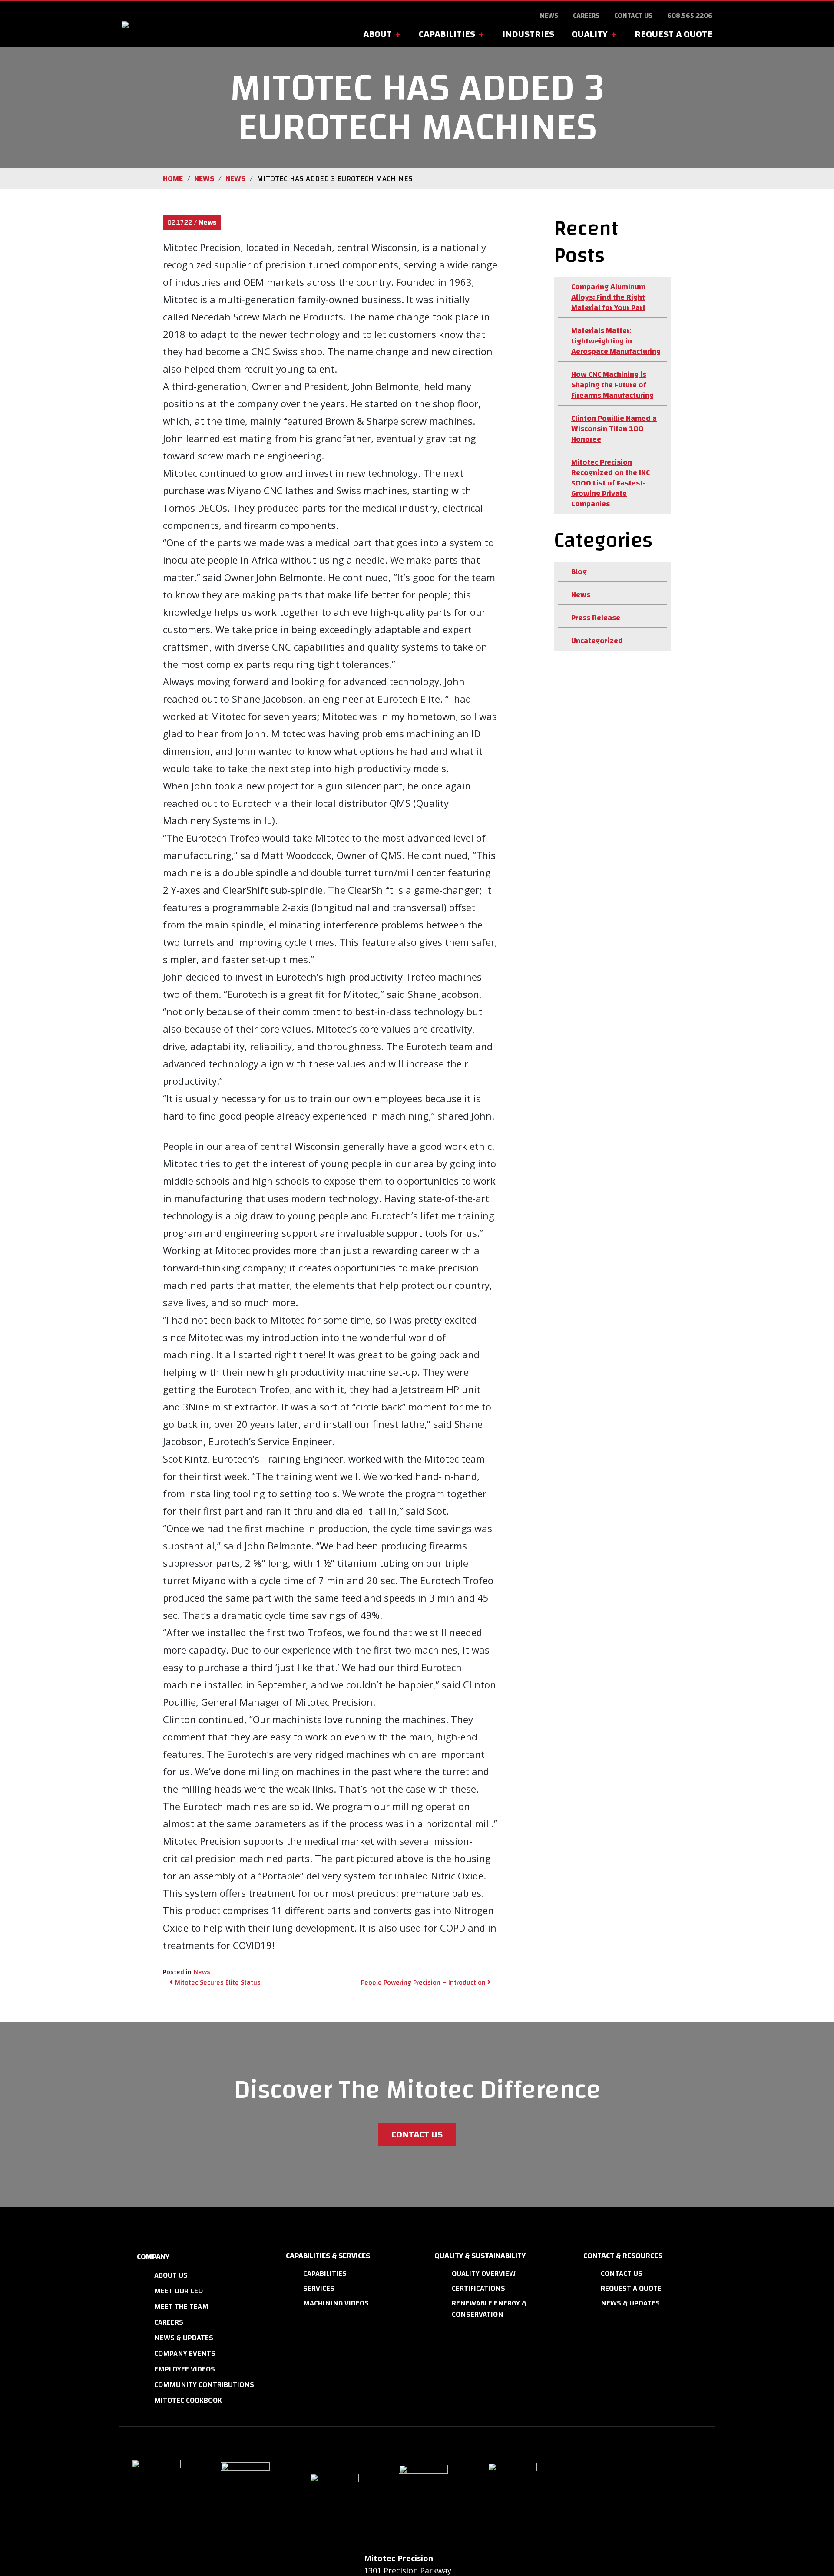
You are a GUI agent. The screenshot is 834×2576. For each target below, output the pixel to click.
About (377, 34)
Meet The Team (181, 2307)
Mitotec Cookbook (188, 2400)
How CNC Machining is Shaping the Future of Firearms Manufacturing (612, 385)
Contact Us (633, 16)
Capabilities (447, 34)
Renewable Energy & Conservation (489, 2309)
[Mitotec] (192, 24)
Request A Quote (673, 34)
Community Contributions (204, 2385)
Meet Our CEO (179, 2291)
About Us (171, 2275)
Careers (586, 16)
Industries (528, 34)
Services (319, 2288)
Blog (579, 572)
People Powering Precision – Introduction (424, 1982)
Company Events (185, 2353)
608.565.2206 (690, 16)
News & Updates (184, 2338)
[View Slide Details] (163, 2495)
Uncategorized (597, 641)
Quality (590, 34)
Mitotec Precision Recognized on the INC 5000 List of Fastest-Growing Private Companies (611, 483)
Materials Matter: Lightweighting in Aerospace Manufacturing (616, 341)
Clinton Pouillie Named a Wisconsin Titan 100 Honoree (614, 429)
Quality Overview (484, 2274)
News (549, 16)
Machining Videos (336, 2303)
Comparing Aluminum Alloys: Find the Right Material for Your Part (608, 297)
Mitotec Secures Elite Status (217, 1982)
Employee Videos (185, 2369)
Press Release (596, 618)
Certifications (478, 2288)
